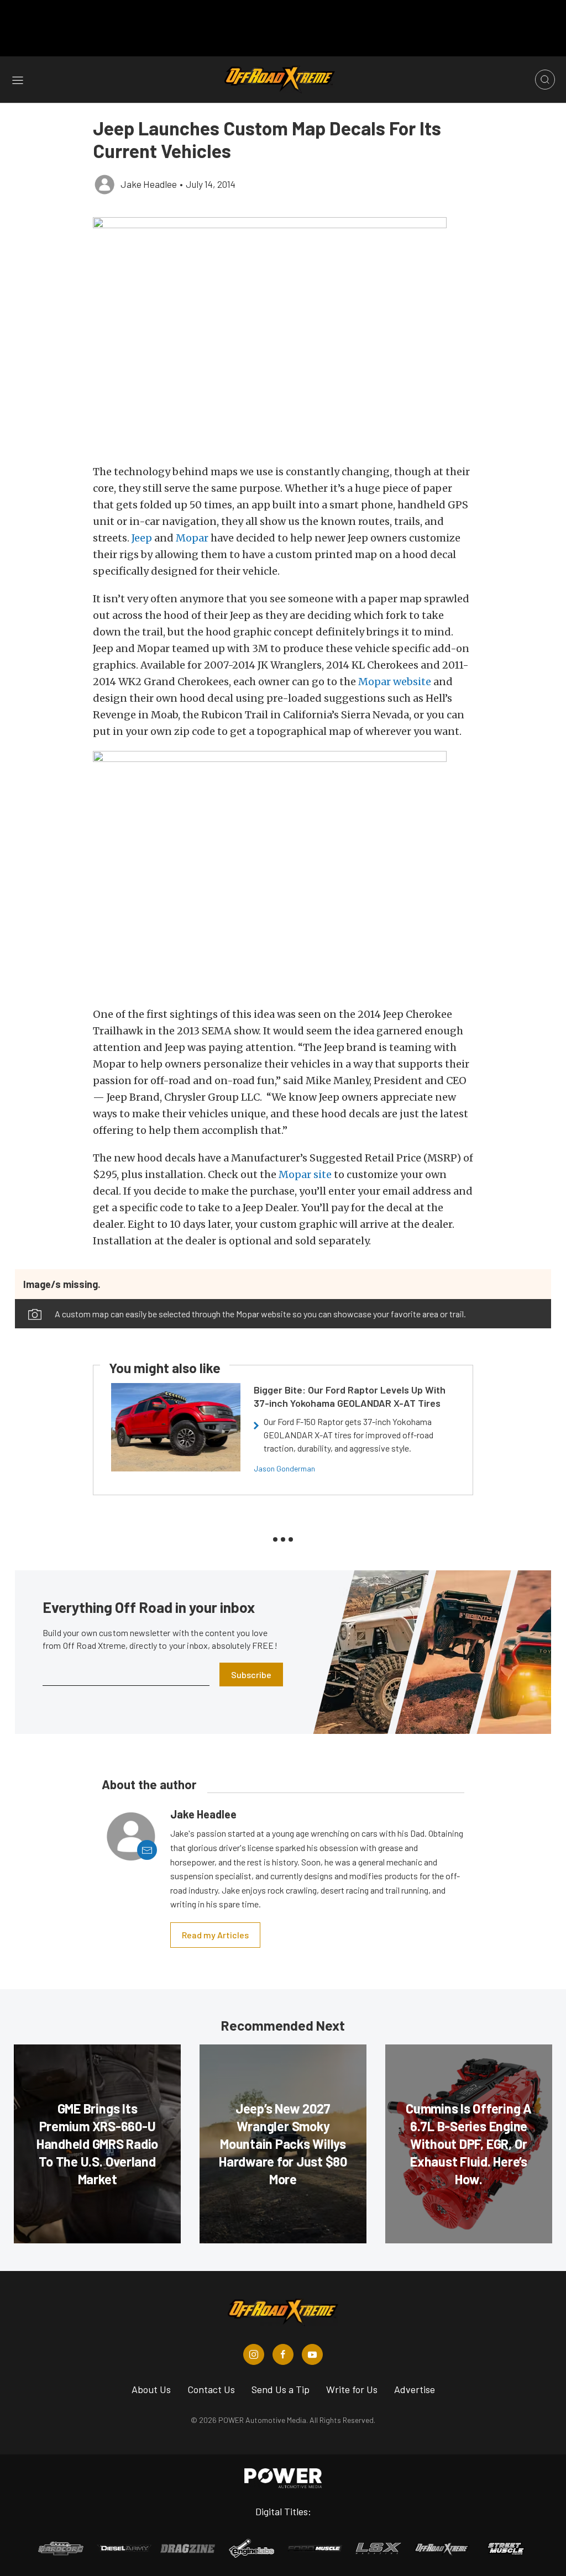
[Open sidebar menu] (18, 80)
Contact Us (211, 2389)
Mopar (192, 538)
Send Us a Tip (281, 2389)
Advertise (415, 2389)
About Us (151, 2389)
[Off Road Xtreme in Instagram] (254, 2354)
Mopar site (305, 1174)
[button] (283, 335)
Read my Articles (215, 1935)
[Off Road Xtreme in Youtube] (312, 2354)
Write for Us (352, 2389)
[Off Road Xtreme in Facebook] (283, 2354)
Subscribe (251, 1675)
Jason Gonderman (284, 1468)
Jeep (142, 538)
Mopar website (395, 682)
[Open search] (545, 80)
